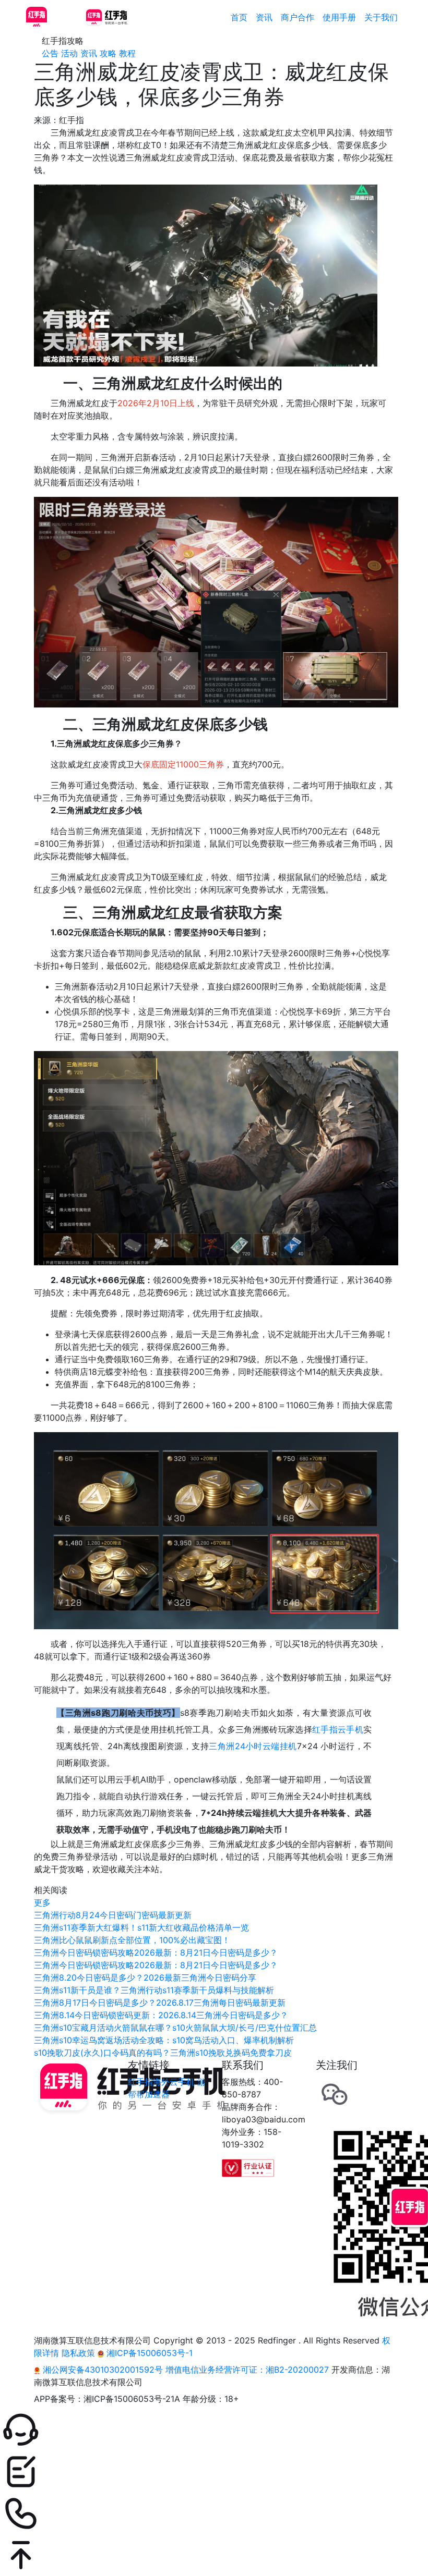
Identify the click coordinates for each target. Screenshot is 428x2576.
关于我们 (381, 17)
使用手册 (339, 17)
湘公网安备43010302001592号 (103, 2370)
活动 (69, 53)
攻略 (108, 53)
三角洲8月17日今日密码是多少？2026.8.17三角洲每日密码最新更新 (160, 2003)
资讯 (264, 17)
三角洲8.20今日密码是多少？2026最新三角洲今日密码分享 (145, 1977)
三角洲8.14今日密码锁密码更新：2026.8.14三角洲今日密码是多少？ (161, 2015)
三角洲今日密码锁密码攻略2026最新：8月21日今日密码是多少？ (156, 1952)
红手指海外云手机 (161, 2082)
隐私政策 (78, 2353)
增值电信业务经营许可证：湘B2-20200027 (247, 2370)
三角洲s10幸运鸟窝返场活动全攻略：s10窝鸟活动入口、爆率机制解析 (164, 2040)
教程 (127, 53)
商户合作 (298, 17)
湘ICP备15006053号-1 (148, 2353)
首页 (239, 17)
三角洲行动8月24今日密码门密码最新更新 (113, 1915)
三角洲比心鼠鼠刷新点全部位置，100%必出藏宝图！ (132, 1940)
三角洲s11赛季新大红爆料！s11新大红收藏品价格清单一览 (141, 1927)
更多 (42, 1902)
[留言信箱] (214, 2472)
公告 (50, 53)
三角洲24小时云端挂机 (253, 1746)
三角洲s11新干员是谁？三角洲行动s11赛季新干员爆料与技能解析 (154, 1990)
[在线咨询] (214, 2430)
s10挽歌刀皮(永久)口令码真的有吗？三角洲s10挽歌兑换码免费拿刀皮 (163, 2053)
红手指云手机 (338, 1729)
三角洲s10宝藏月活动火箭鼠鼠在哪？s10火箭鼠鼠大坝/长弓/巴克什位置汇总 (175, 2028)
